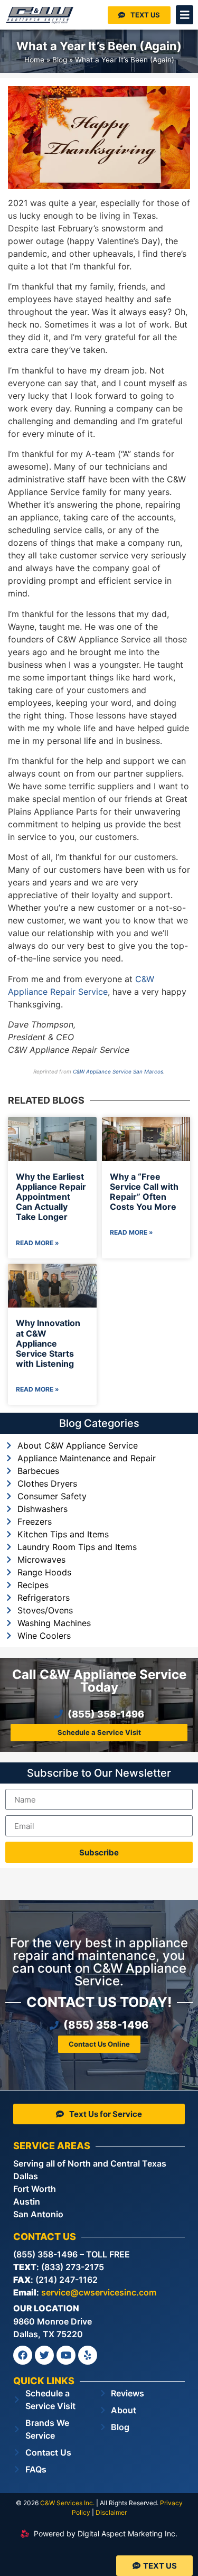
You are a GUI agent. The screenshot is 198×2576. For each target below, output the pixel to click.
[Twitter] (44, 2355)
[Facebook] (23, 2355)
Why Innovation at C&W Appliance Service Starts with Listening (48, 1343)
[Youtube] (66, 2355)
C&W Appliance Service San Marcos (118, 1071)
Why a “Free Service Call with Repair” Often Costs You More (144, 1192)
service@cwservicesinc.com (99, 2292)
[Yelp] (88, 2355)
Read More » (37, 1243)
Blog (60, 60)
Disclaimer (111, 2512)
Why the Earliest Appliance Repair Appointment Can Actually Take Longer (51, 1197)
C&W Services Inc (67, 2503)
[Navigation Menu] (185, 15)
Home (34, 60)
